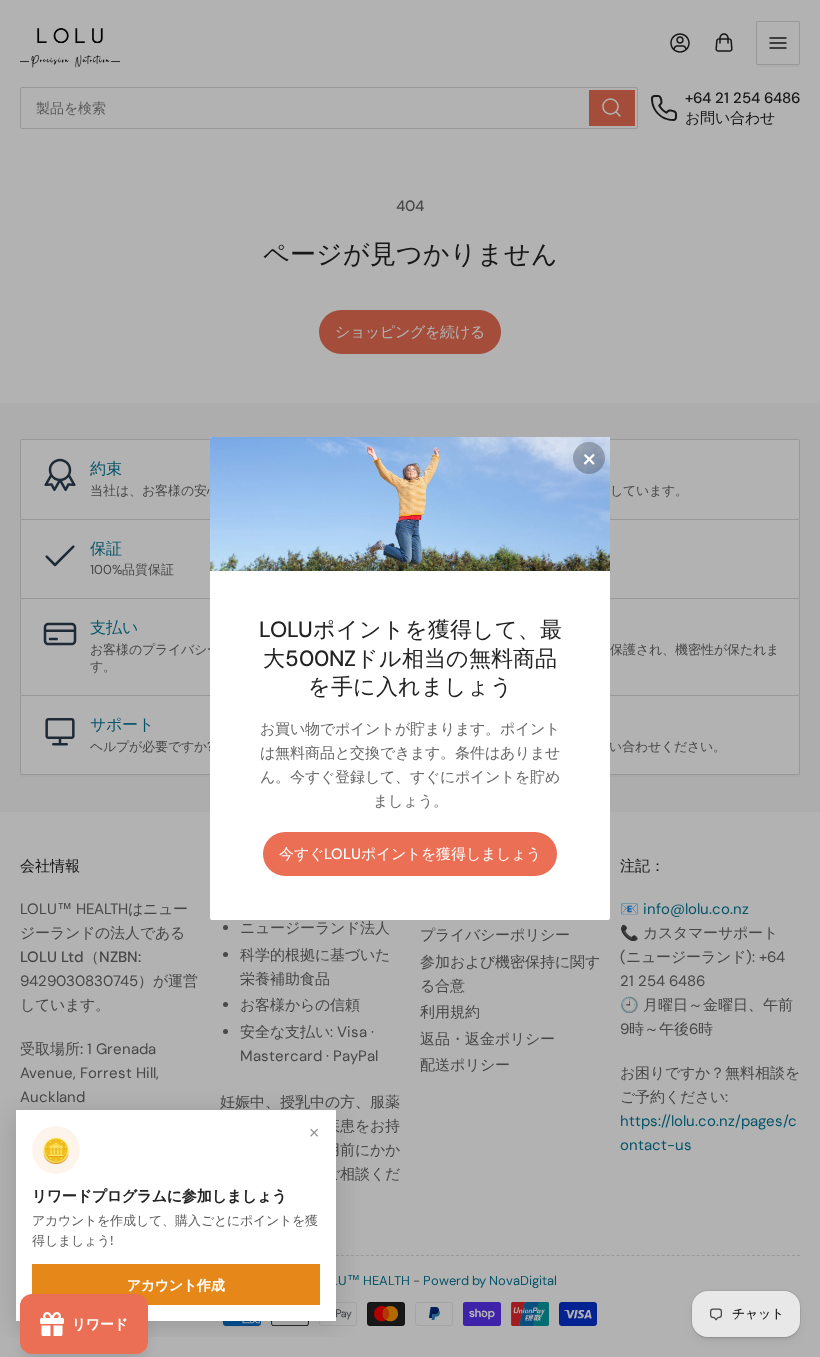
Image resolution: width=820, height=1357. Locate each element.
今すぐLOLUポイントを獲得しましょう (410, 854)
